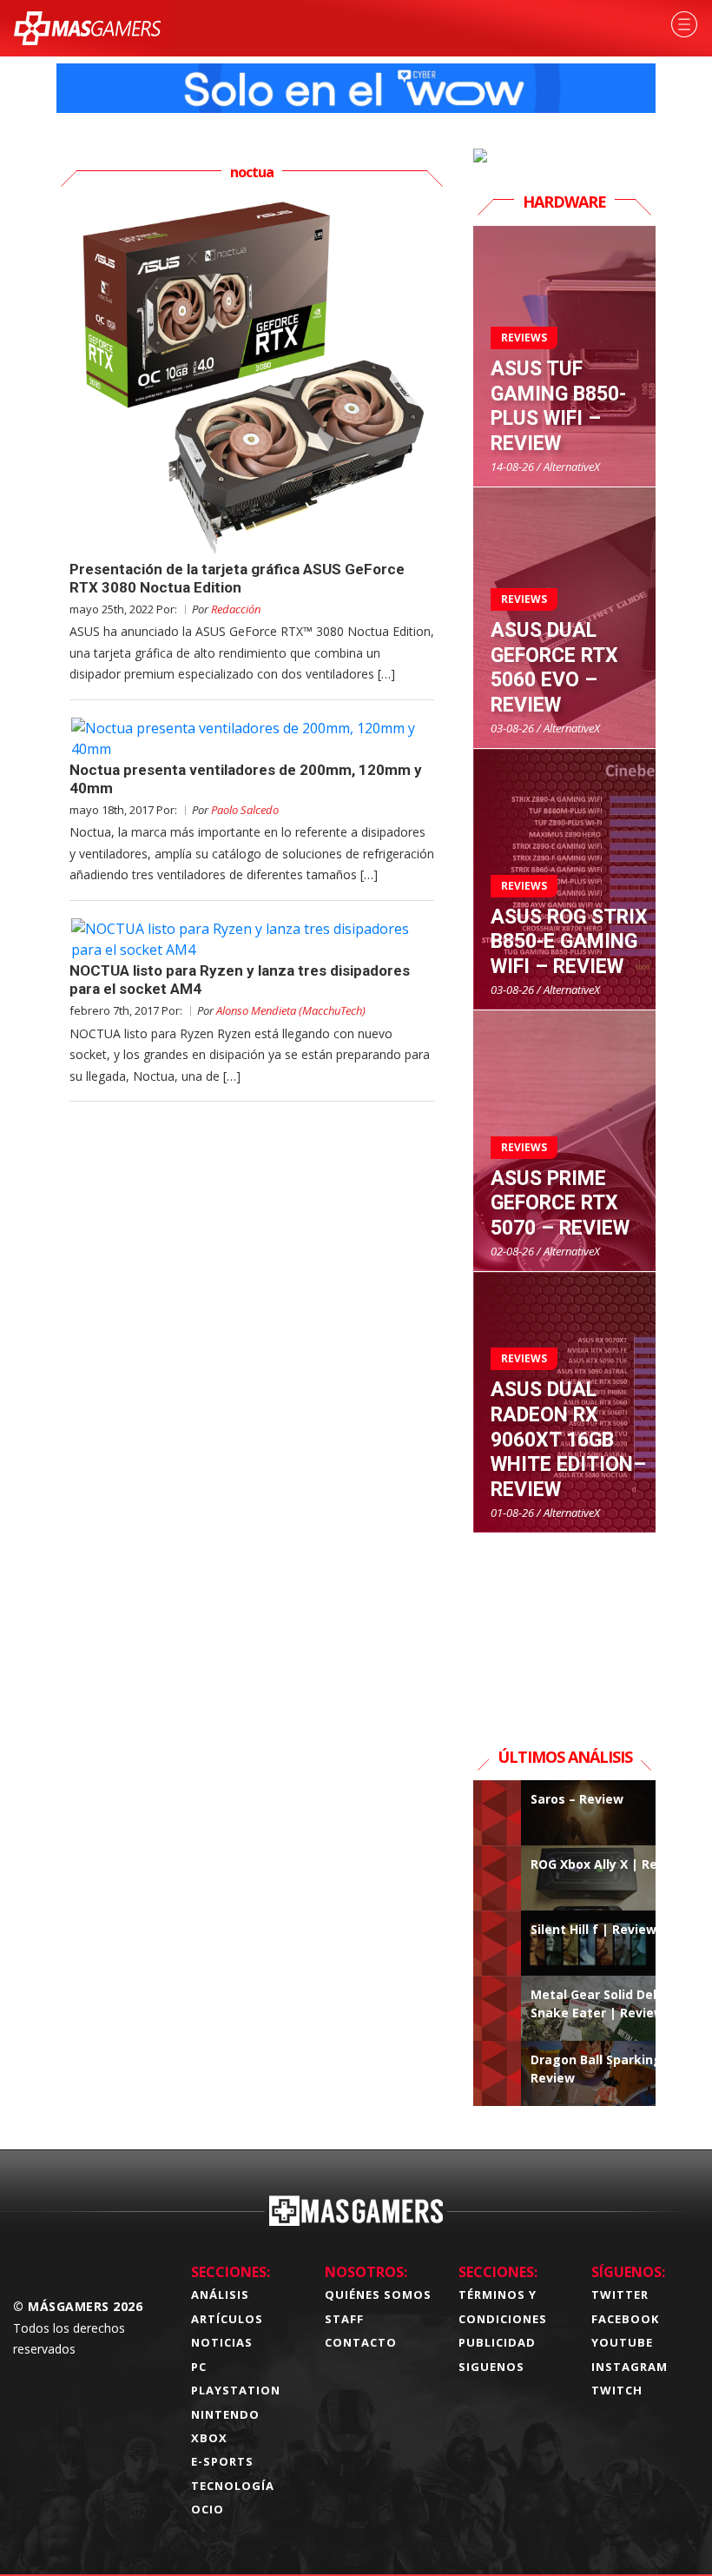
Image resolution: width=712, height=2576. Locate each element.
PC (199, 2367)
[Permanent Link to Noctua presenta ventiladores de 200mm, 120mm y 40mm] (252, 738)
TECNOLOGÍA (233, 2486)
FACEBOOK (625, 2319)
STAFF (344, 2319)
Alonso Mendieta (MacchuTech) (291, 1010)
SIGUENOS (491, 2367)
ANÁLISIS (220, 2295)
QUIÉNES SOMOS (378, 2295)
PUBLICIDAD (497, 2342)
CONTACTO (361, 2342)
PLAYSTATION (236, 2390)
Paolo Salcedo (245, 810)
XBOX (209, 2438)
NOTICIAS (222, 2342)
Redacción (236, 609)
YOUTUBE (622, 2342)
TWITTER (620, 2295)
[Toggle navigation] (684, 24)
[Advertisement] (564, 1620)
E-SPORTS (222, 2461)
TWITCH (617, 2390)
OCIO (208, 2509)
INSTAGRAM (630, 2367)
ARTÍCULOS (227, 2319)
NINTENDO (225, 2414)
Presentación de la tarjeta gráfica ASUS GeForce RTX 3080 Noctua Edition (237, 578)
